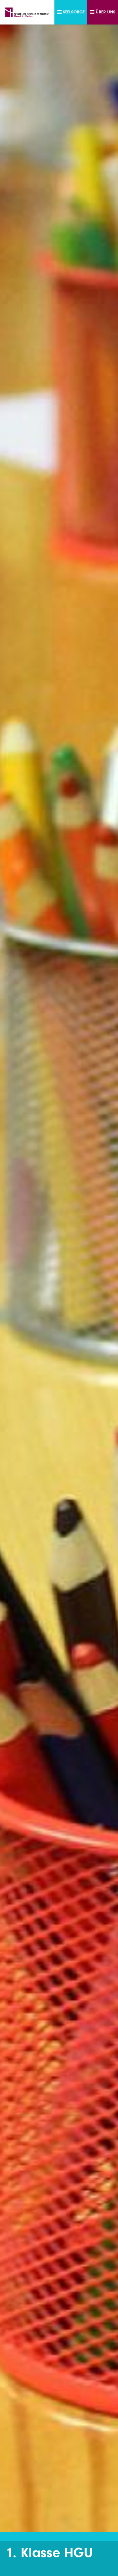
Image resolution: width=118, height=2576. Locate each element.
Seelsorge (74, 12)
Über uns (106, 12)
